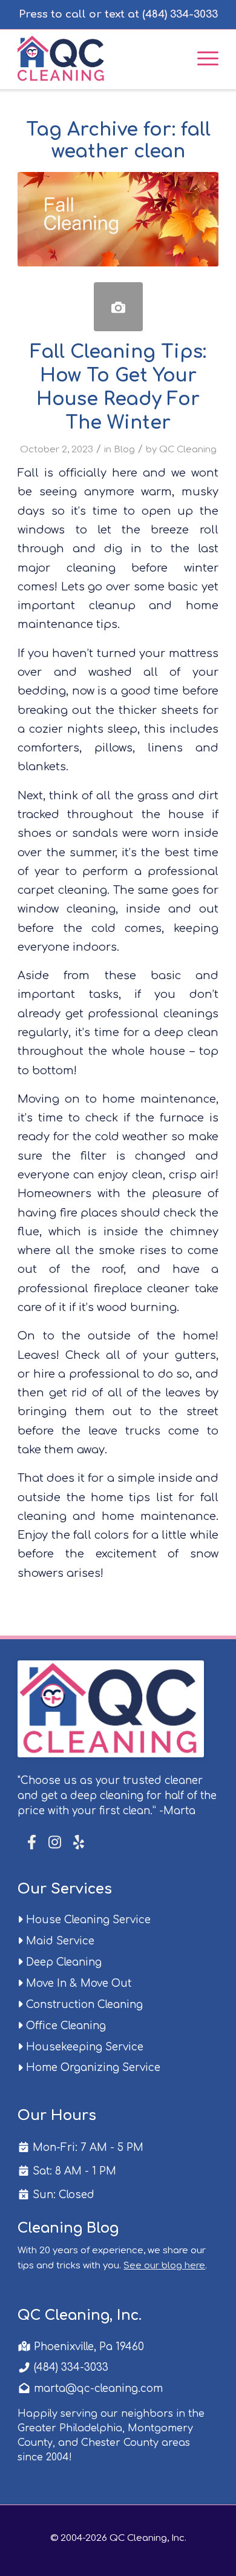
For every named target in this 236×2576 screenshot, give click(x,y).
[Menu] (202, 58)
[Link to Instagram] (55, 1843)
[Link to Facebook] (33, 1842)
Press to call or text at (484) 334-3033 (118, 14)
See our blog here (164, 2266)
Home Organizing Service (92, 2068)
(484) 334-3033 (70, 2367)
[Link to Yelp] (77, 1843)
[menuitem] (202, 58)
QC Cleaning (188, 449)
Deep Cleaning (62, 1962)
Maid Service (59, 1941)
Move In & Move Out (77, 1983)
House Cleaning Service (87, 1920)
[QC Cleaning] (98, 58)
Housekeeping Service (83, 2047)
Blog (124, 449)
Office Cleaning (64, 2026)
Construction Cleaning (83, 2005)
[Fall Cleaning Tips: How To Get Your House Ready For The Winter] (118, 307)
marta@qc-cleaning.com (97, 2389)
